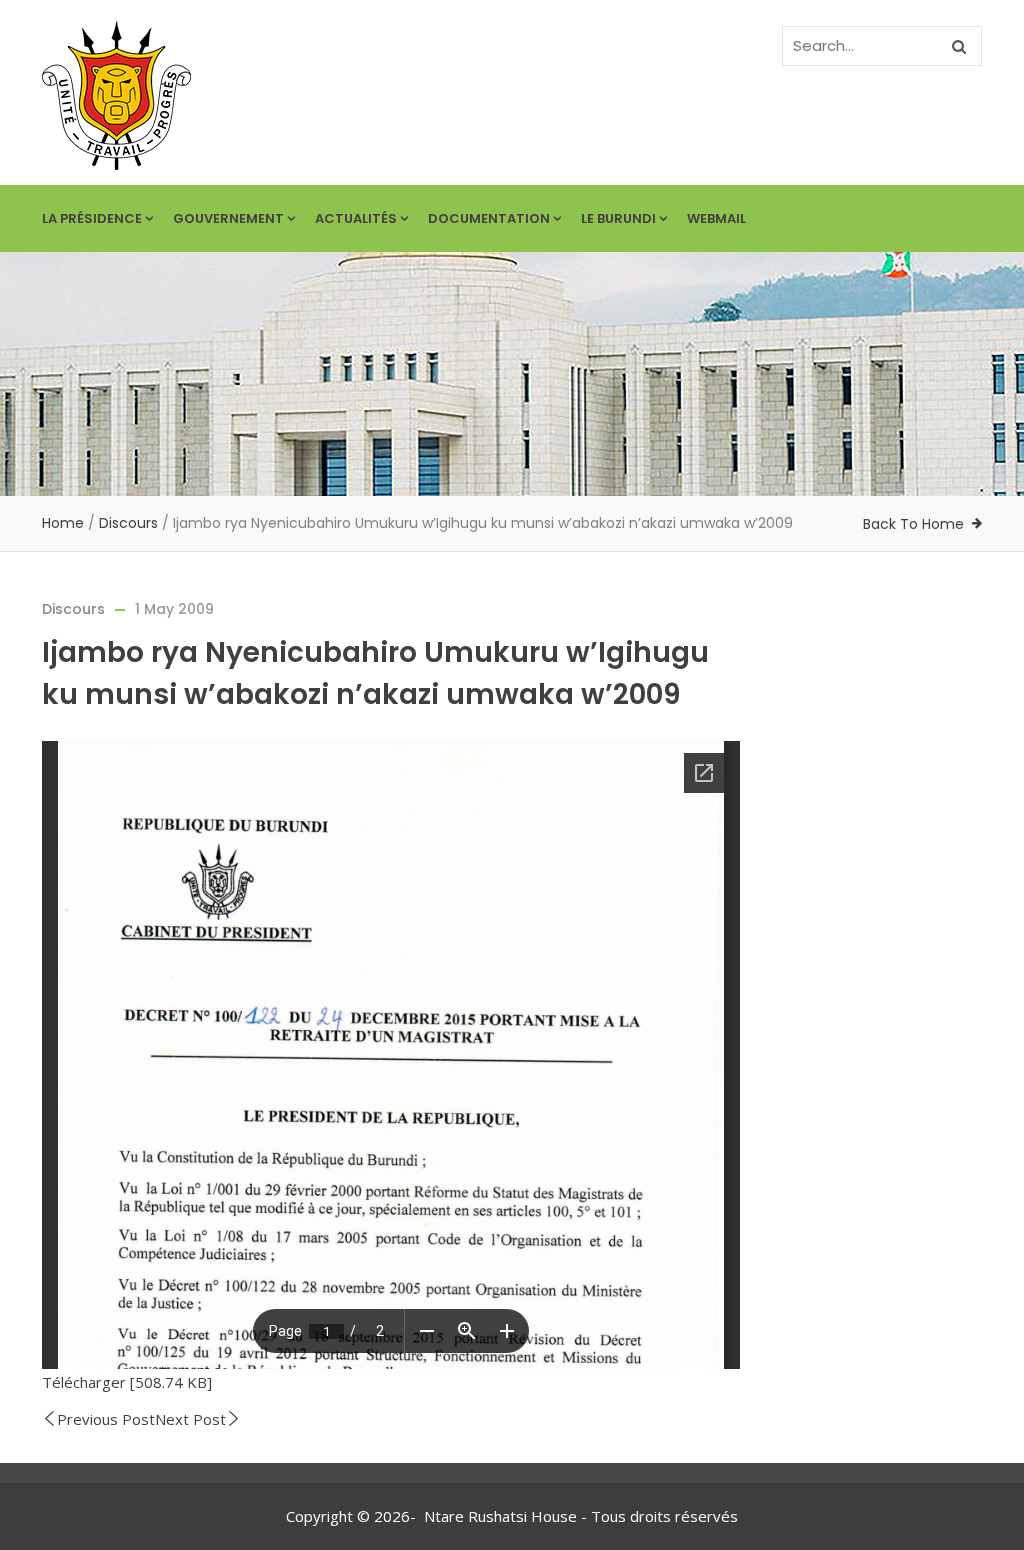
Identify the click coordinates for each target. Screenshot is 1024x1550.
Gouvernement (228, 218)
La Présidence (92, 218)
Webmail (716, 218)
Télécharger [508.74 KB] (127, 1382)
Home (63, 523)
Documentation (489, 218)
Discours (128, 523)
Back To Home (913, 524)
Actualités (356, 218)
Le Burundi (618, 218)
